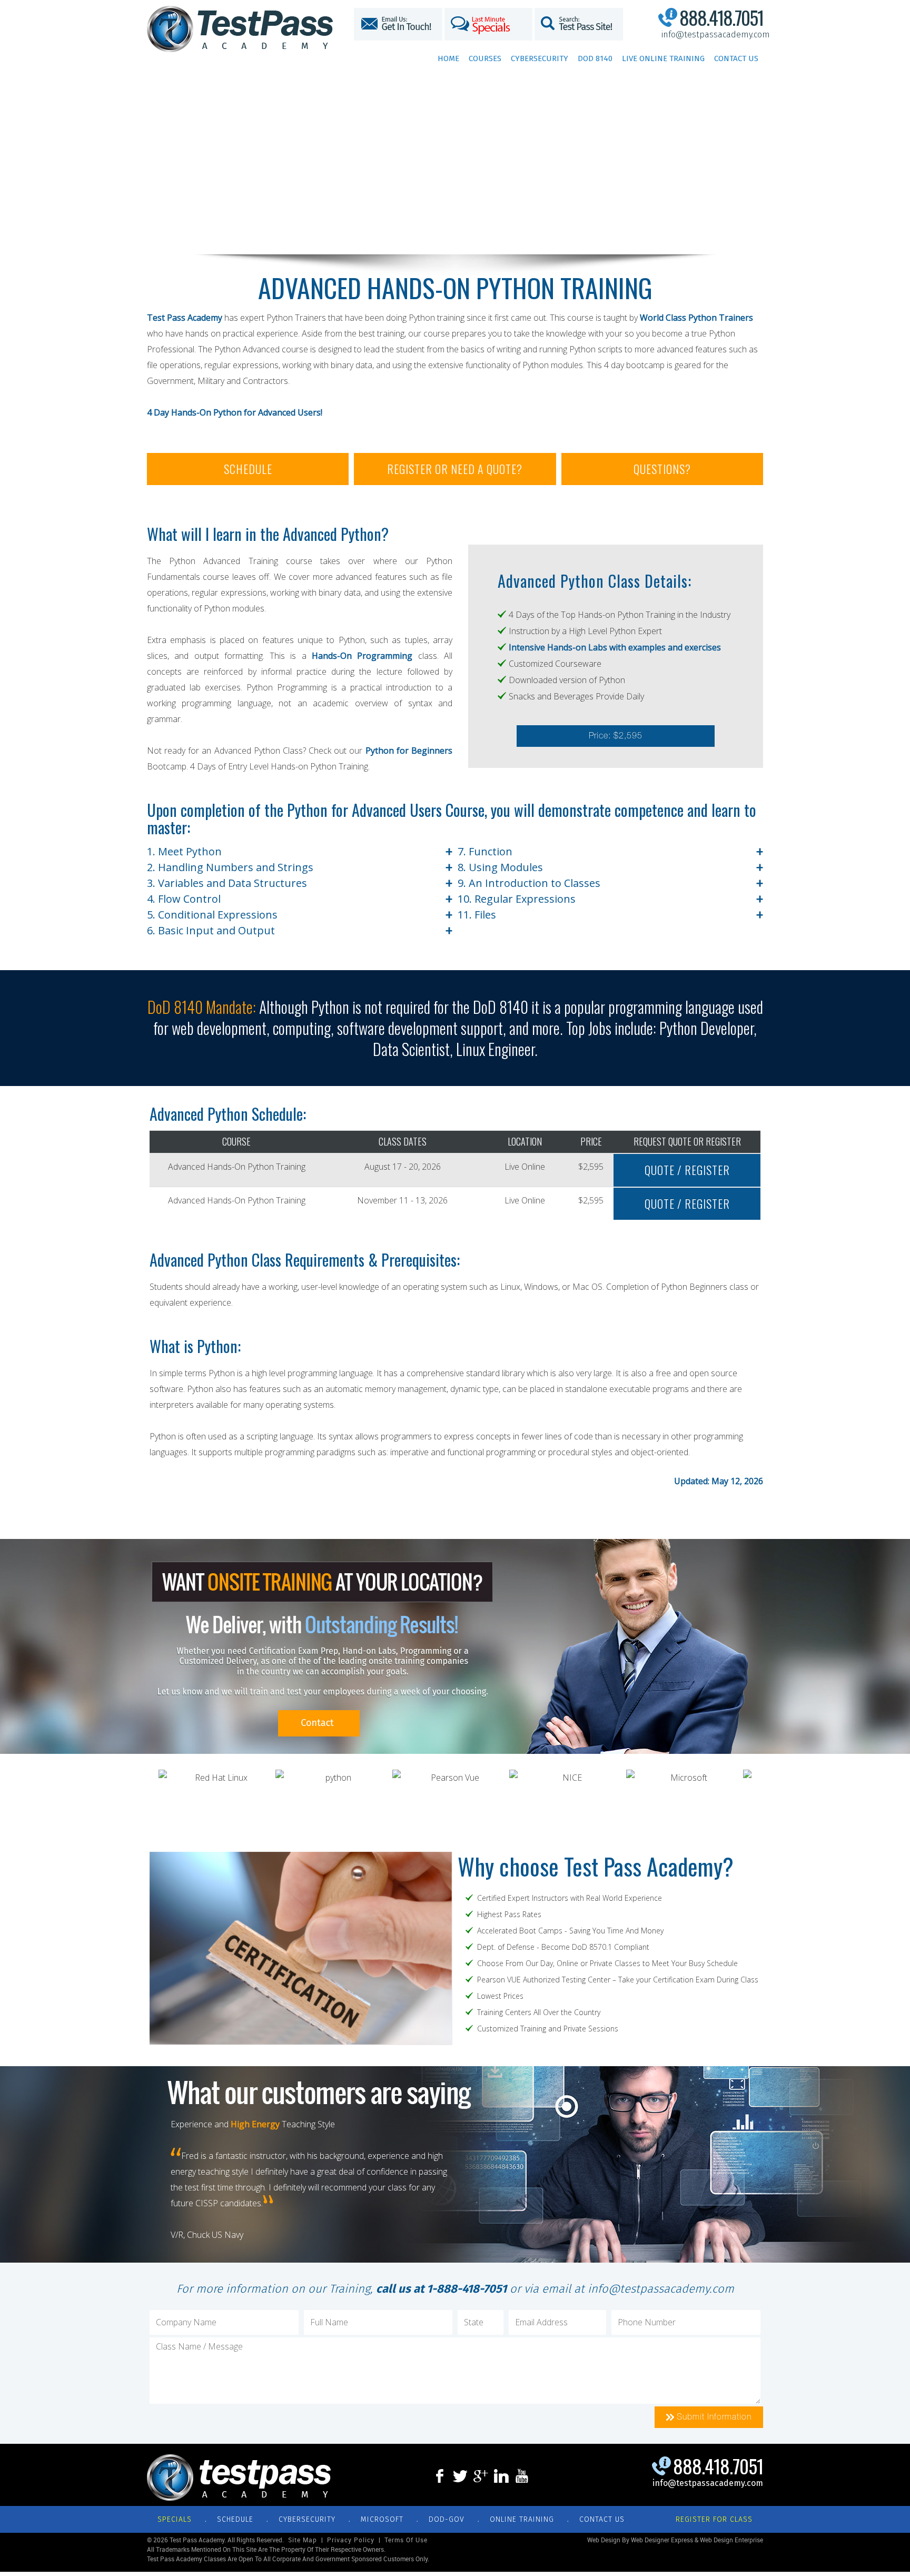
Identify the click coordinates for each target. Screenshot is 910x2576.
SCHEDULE (248, 469)
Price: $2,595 (616, 736)
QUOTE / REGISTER (687, 1170)
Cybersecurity (540, 58)
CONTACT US (602, 2519)
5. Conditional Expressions (300, 915)
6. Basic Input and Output (300, 931)
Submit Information (713, 2417)
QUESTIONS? (662, 469)
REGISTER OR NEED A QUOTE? (455, 469)
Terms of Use (406, 2540)
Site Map (303, 2540)
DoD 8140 (595, 58)
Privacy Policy (351, 2540)
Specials (175, 2519)
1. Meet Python (300, 852)
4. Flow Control (300, 899)
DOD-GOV (447, 2519)
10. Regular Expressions (610, 899)
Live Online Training (663, 58)
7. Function (610, 852)
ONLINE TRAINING (522, 2519)
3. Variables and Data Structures (300, 883)
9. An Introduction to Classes (610, 883)
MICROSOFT (382, 2519)
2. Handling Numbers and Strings (300, 867)
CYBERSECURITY (307, 2519)
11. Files (610, 915)
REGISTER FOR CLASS (714, 2519)
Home (448, 58)
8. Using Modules (610, 867)
